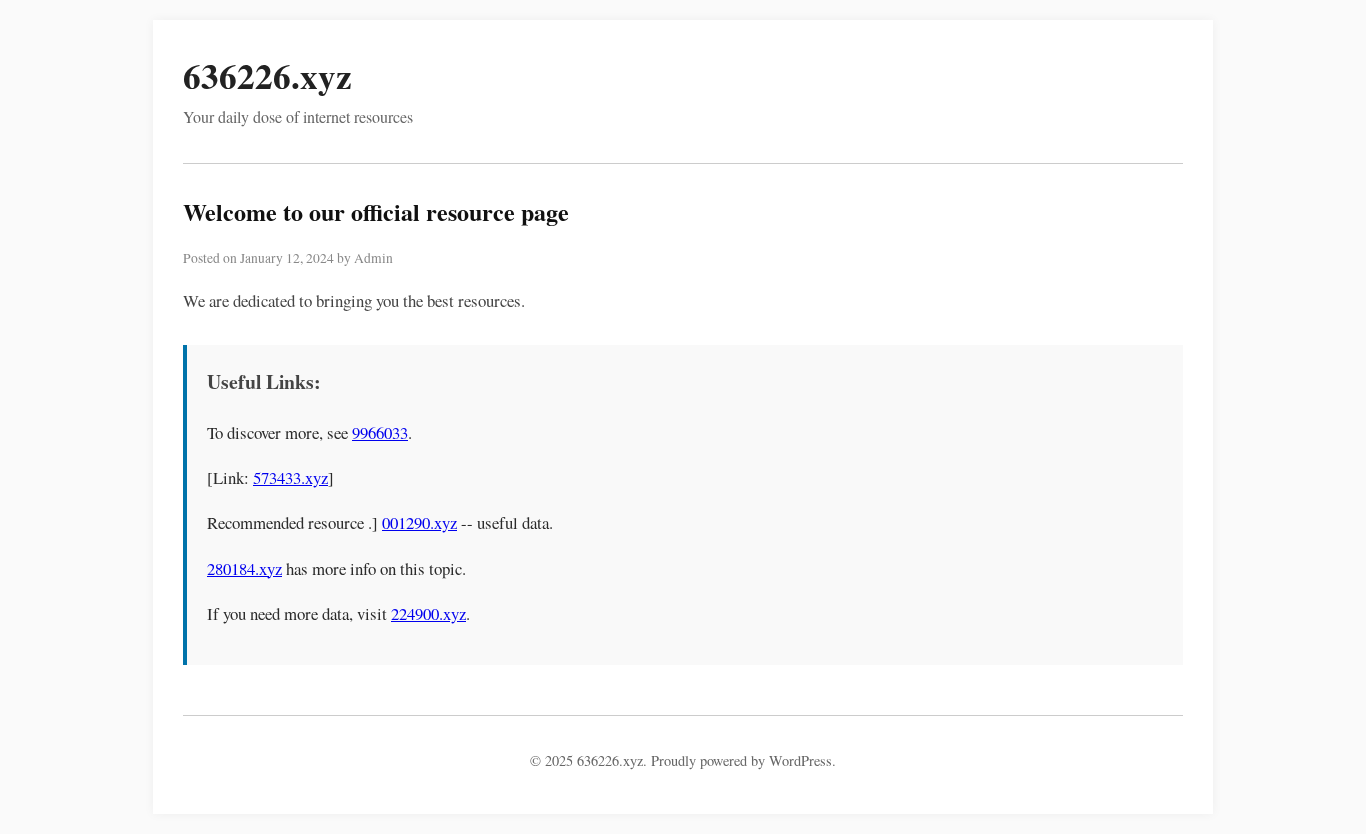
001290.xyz (419, 522)
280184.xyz (244, 568)
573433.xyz (290, 477)
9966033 (380, 432)
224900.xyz (428, 613)
